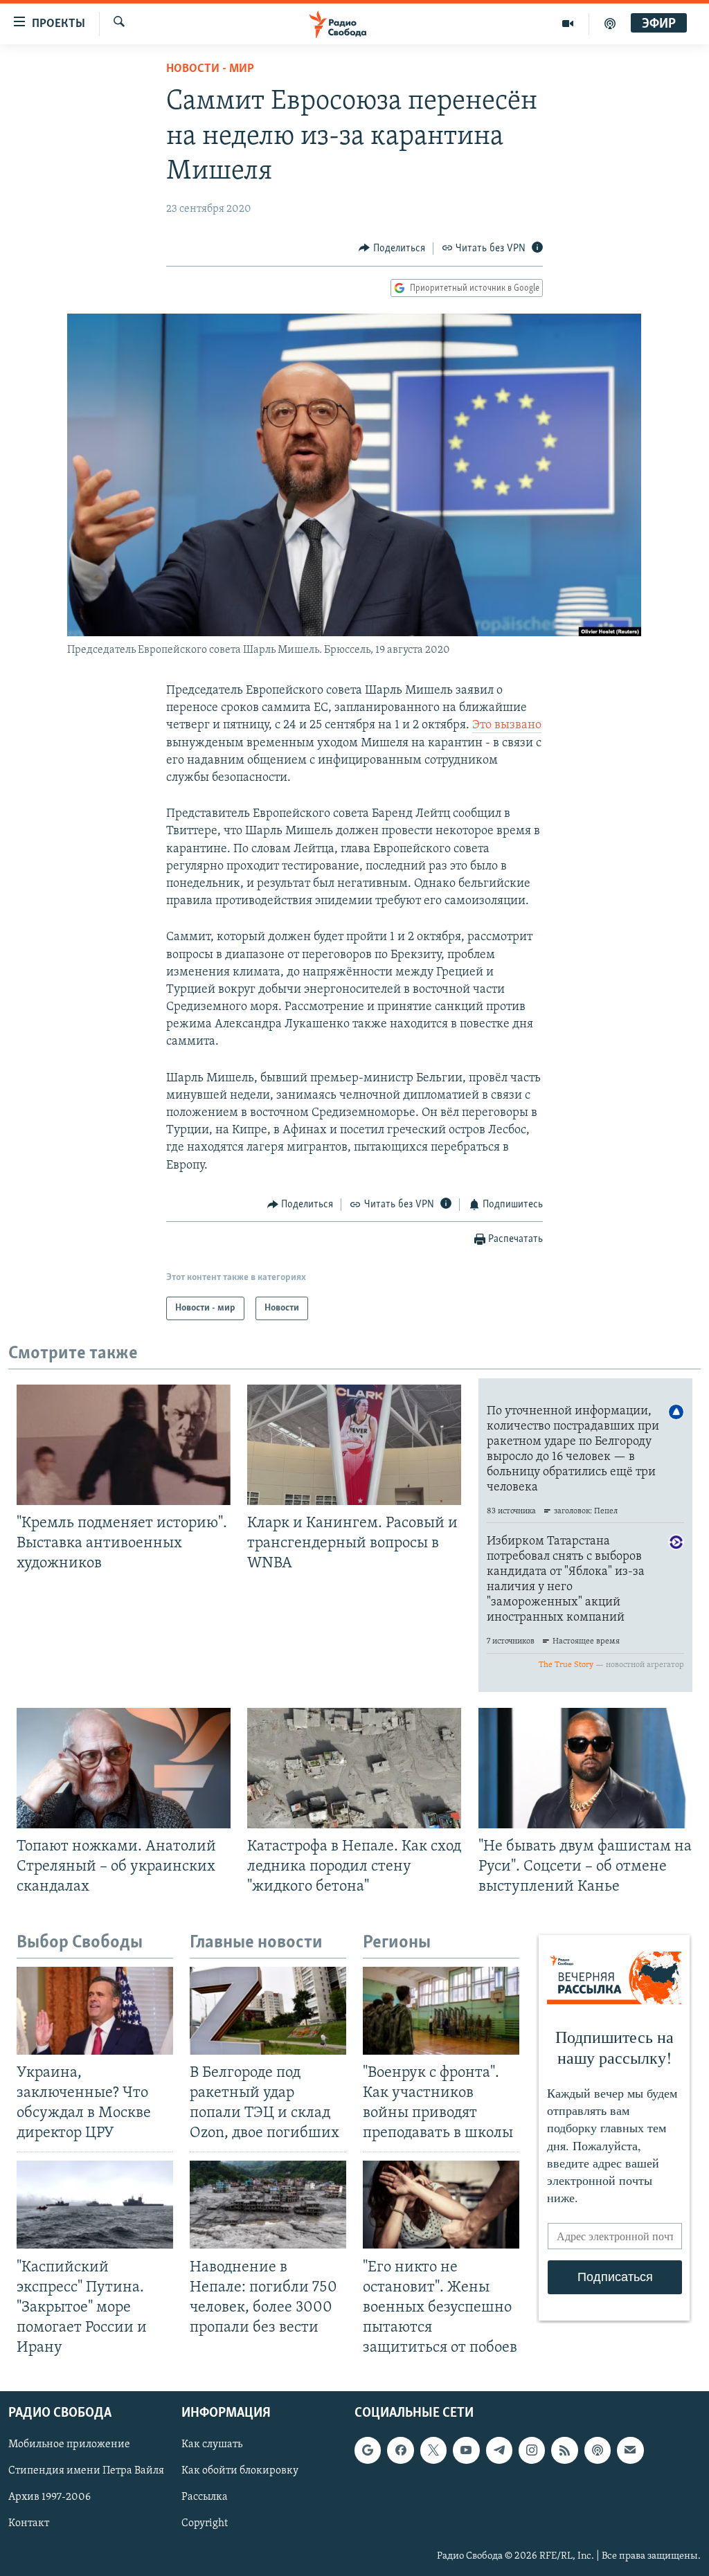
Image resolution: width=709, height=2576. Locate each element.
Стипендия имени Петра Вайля (86, 2471)
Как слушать (212, 2445)
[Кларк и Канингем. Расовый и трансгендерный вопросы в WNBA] (354, 1445)
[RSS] (564, 2451)
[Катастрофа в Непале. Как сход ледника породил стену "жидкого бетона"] (354, 1768)
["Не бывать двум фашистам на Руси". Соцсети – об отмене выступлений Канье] (585, 1768)
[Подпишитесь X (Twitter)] (433, 2451)
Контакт (29, 2524)
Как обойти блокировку (240, 2471)
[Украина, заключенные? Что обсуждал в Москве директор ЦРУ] (95, 2011)
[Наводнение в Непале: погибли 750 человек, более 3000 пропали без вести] (268, 2205)
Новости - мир (210, 69)
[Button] (392, 249)
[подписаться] (630, 2451)
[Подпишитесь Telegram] (499, 2451)
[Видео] (568, 24)
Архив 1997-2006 (50, 2498)
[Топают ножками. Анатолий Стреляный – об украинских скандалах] (124, 1768)
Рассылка (205, 2498)
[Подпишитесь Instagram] (532, 2451)
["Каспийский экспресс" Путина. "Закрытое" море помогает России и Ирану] (95, 2205)
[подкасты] (610, 24)
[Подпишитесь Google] (368, 2451)
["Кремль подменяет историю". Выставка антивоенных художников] (124, 1445)
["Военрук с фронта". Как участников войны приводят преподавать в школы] (441, 2011)
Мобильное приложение (69, 2445)
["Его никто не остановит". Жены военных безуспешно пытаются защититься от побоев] (441, 2205)
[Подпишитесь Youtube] (466, 2451)
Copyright (205, 2524)
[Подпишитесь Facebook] (400, 2451)
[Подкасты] (598, 2451)
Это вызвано (507, 726)
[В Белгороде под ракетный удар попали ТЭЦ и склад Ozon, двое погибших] (268, 2011)
